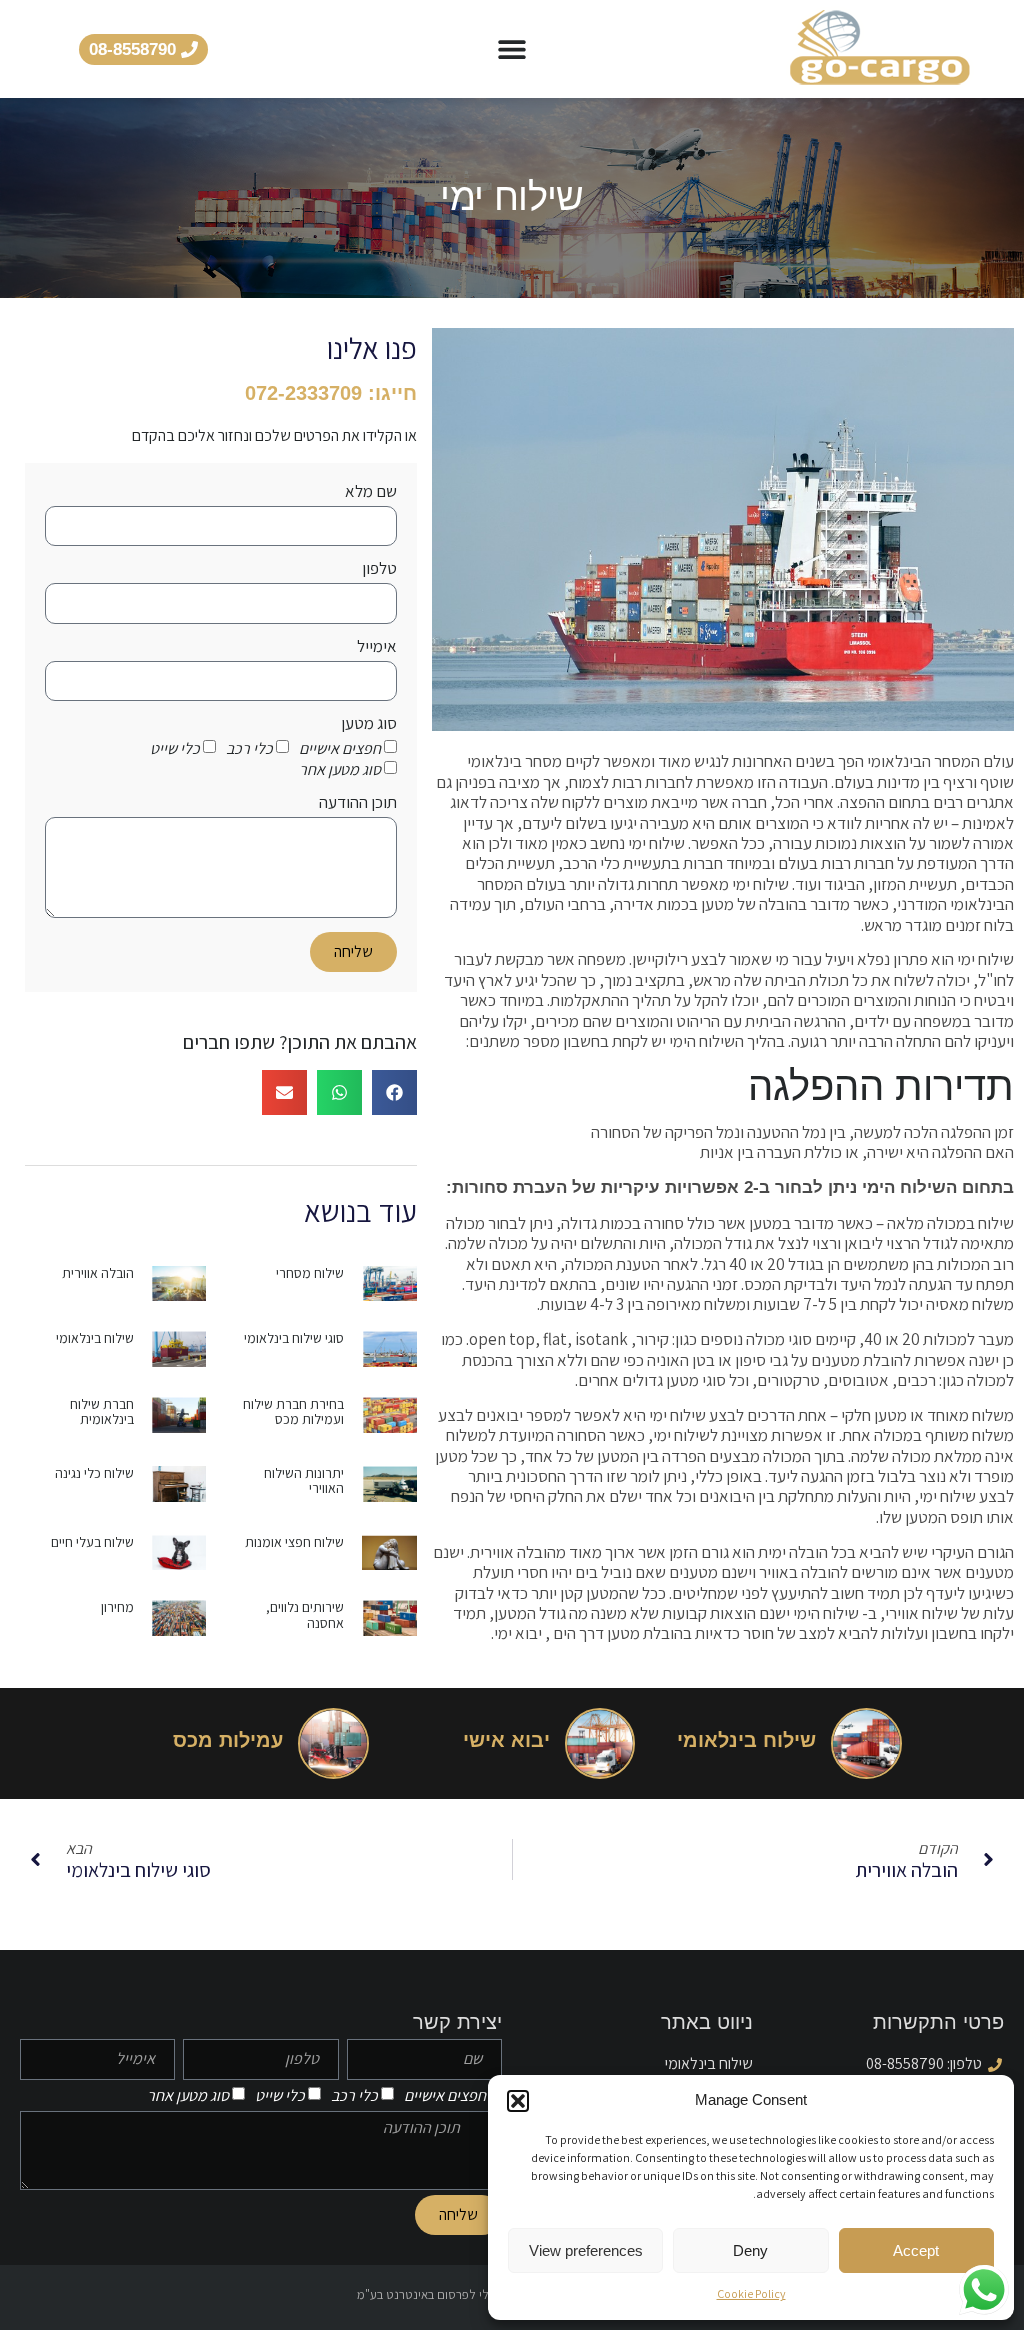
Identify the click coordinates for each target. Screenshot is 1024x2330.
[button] (518, 2101)
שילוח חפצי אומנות (294, 1542)
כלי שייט (175, 748)
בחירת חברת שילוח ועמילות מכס (293, 1411)
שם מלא (371, 492)
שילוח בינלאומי (95, 1338)
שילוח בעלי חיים (92, 1542)
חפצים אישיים (340, 748)
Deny (750, 2250)
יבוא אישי (506, 1740)
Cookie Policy (751, 2293)
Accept (916, 2250)
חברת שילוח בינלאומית (102, 1411)
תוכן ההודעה (358, 803)
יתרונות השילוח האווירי (304, 1480)
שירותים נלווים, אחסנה (305, 1614)
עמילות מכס (228, 1740)
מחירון (117, 1607)
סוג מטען (369, 724)
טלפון (379, 569)
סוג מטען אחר (340, 769)
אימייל (377, 647)
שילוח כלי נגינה (94, 1473)
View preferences (586, 2250)
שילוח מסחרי (310, 1273)
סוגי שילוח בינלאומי (294, 1338)
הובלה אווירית (98, 1273)
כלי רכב (249, 748)
